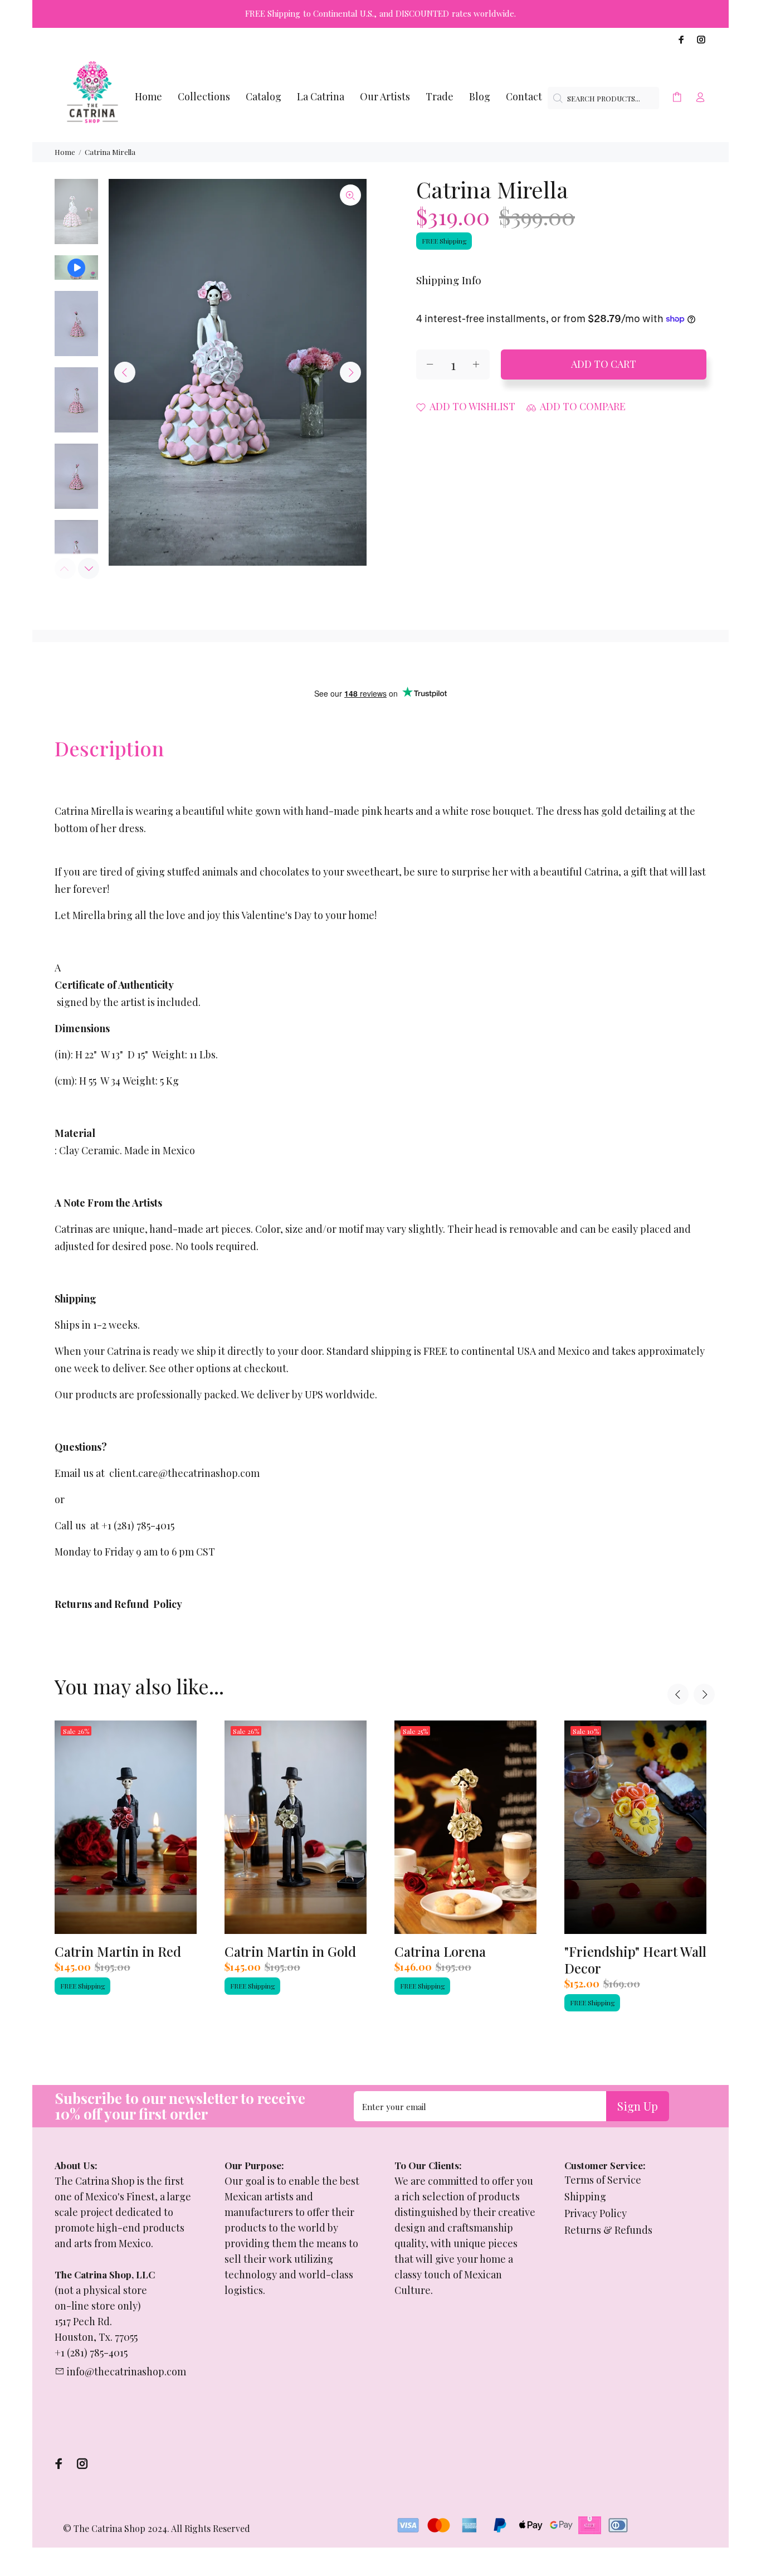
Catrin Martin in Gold (290, 1951)
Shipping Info (449, 280)
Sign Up (638, 2106)
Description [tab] (109, 748)
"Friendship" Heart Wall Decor (635, 1960)
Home (65, 152)
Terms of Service (603, 2180)
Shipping (585, 2196)
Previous (125, 372)
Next (350, 372)
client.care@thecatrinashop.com (184, 1473)
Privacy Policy (596, 2213)
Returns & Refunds (608, 2230)
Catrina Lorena (440, 1951)
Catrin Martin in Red (118, 1951)
